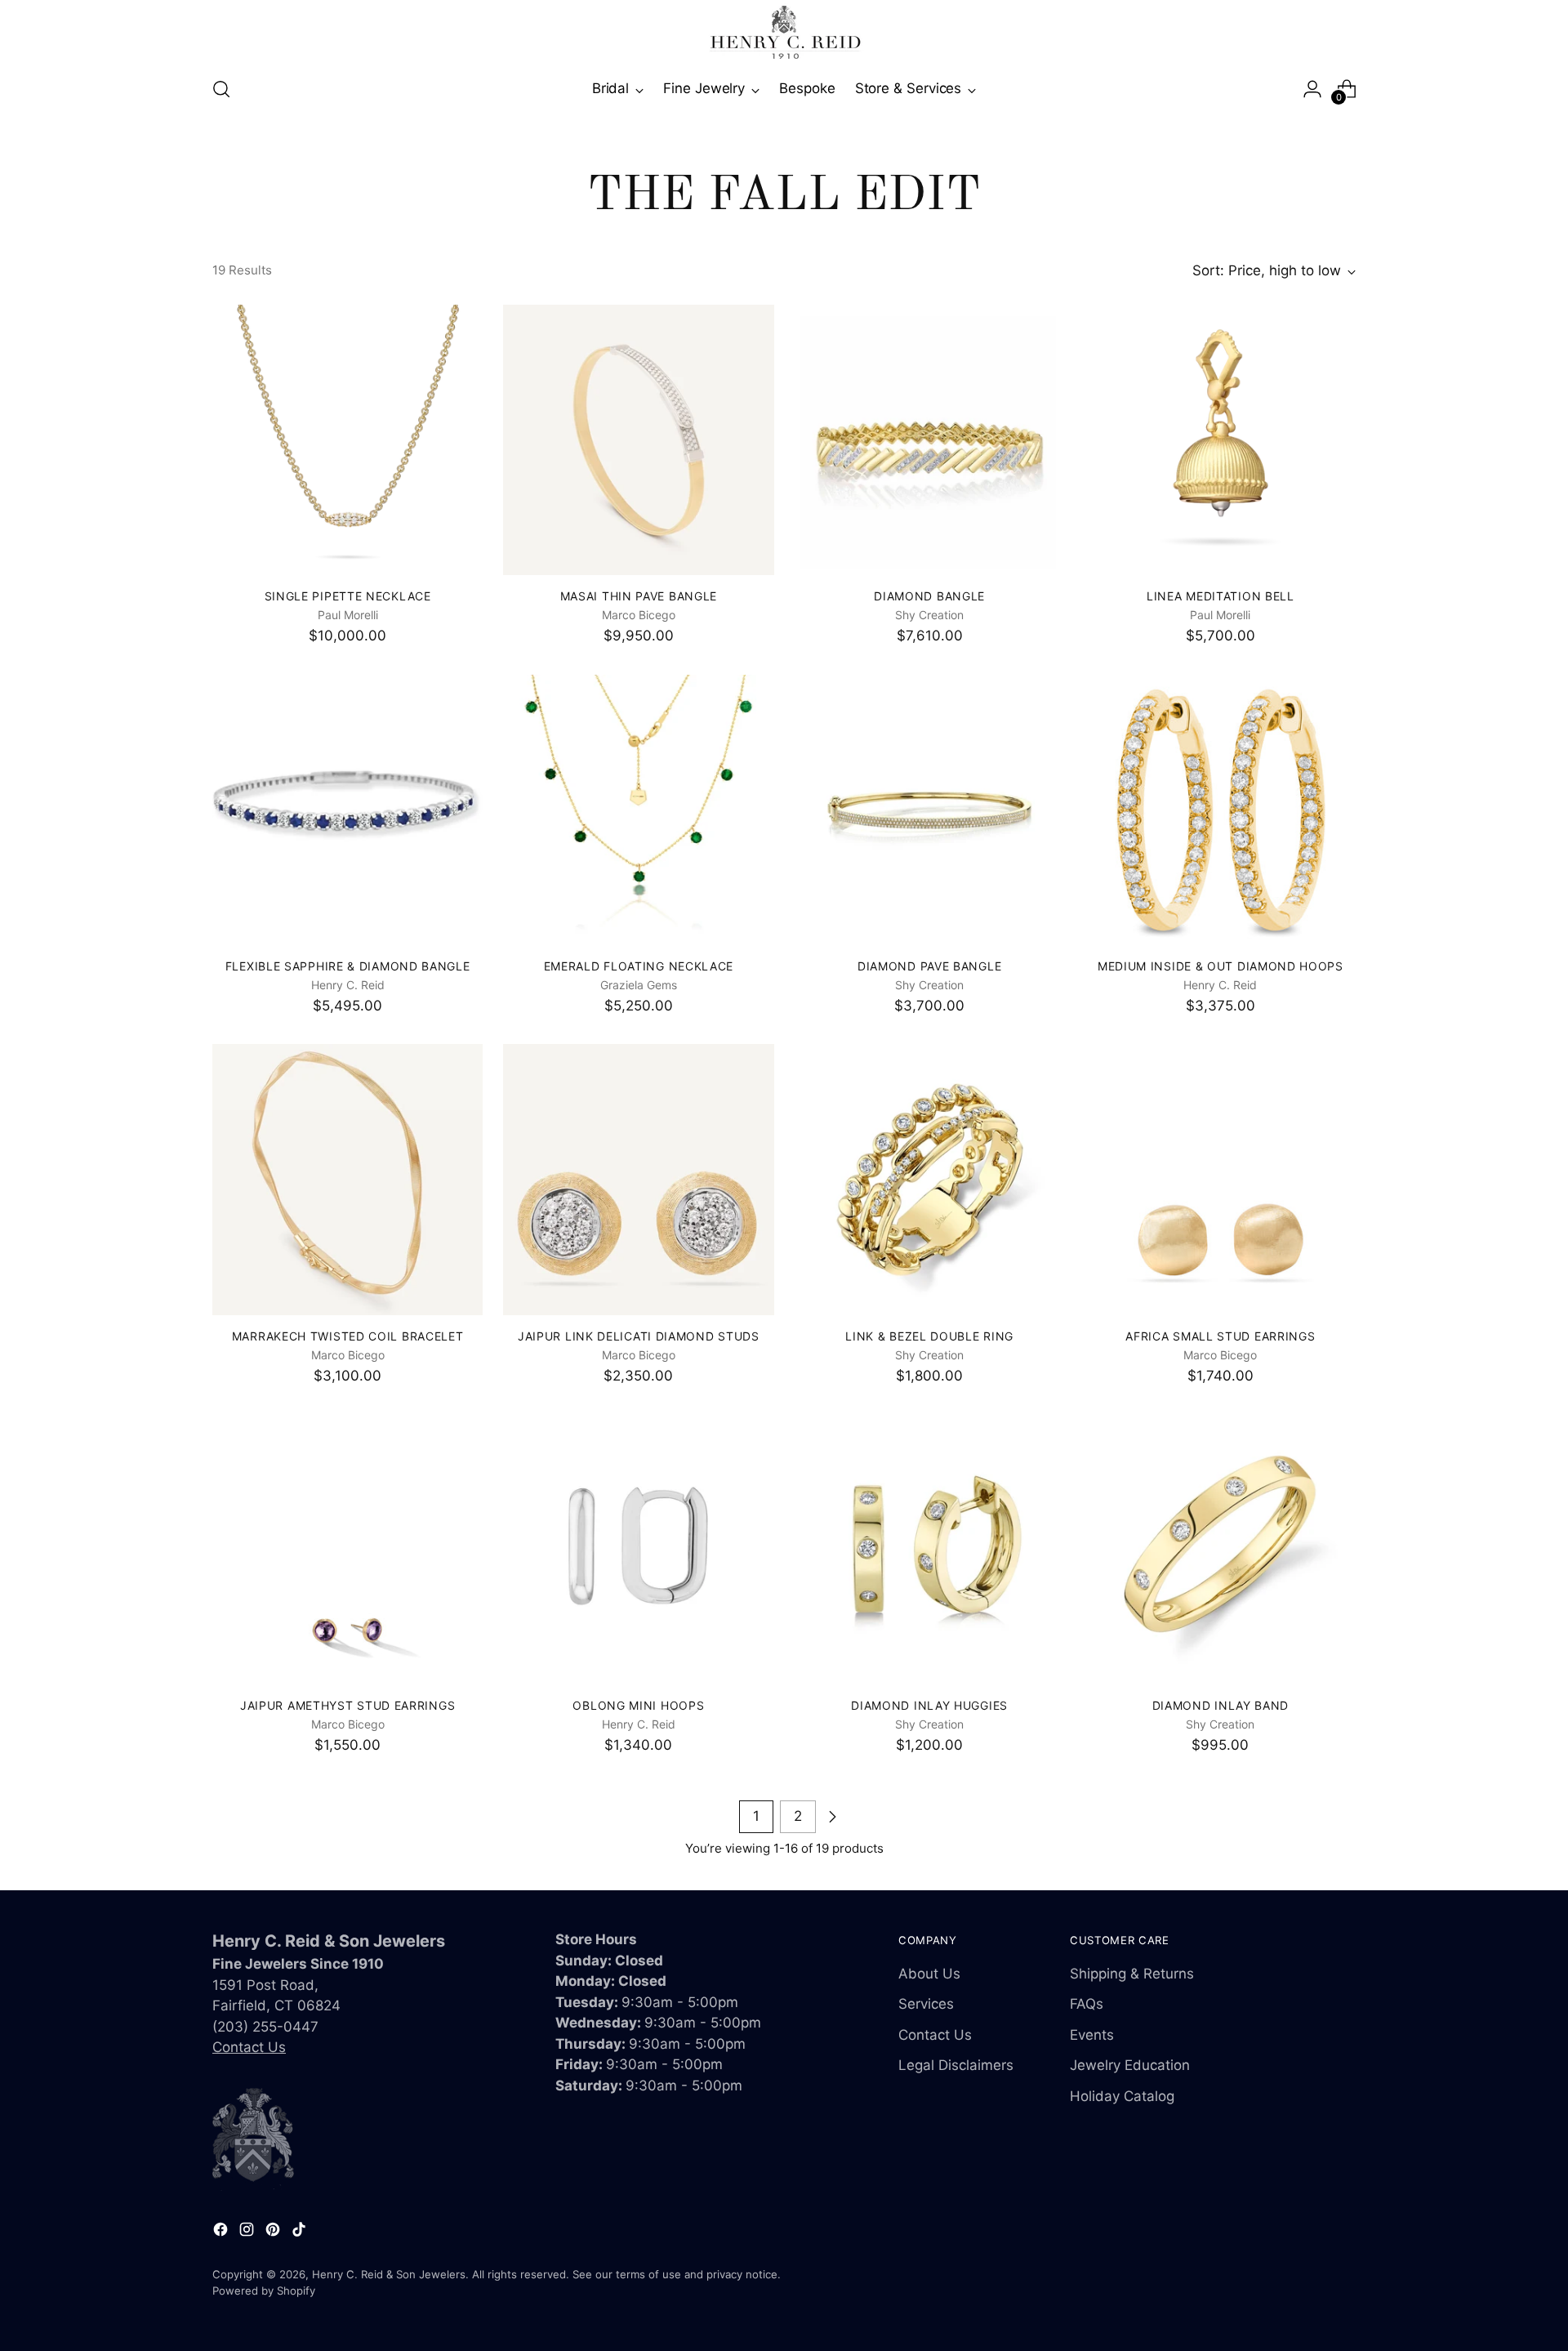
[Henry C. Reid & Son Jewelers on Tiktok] (301, 2233)
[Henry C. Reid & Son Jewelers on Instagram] (248, 2233)
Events (1092, 2035)
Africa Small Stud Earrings (1220, 1336)
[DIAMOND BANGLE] (930, 440)
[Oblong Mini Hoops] (638, 1549)
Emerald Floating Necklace (639, 966)
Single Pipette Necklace (348, 596)
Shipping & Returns (1132, 1974)
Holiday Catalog (1122, 2096)
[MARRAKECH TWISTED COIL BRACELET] (347, 1179)
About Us (929, 1974)
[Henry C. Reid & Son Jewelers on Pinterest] (274, 2233)
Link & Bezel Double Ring (929, 1336)
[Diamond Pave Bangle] (930, 810)
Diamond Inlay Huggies (929, 1705)
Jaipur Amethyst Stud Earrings (347, 1705)
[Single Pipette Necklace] (347, 440)
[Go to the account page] (1312, 89)
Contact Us (249, 2047)
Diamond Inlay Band (1221, 1705)
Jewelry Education (1130, 2065)
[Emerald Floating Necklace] (638, 810)
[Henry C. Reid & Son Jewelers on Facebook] (222, 2233)
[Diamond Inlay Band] (1221, 1549)
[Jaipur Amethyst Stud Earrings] (347, 1549)
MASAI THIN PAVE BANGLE (639, 596)
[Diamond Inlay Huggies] (930, 1549)
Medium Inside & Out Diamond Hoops (1221, 966)
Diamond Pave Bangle (929, 966)
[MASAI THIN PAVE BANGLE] (638, 440)
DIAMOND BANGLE (929, 596)
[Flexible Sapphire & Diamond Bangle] (347, 810)
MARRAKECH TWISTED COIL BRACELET (348, 1336)
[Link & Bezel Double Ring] (930, 1179)
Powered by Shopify (264, 2291)
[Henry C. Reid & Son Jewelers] (784, 32)
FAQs (1087, 2004)
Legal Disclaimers (956, 2065)
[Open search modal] (221, 89)
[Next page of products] (832, 1817)
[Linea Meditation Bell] (1221, 440)
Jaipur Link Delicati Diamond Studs (639, 1336)
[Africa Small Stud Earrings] (1221, 1179)
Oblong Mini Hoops (638, 1705)
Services (926, 2004)
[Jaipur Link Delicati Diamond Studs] (638, 1179)
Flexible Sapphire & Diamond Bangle (348, 966)
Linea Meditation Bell (1221, 596)
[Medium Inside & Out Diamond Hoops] (1221, 810)
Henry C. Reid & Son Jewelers (389, 2274)
